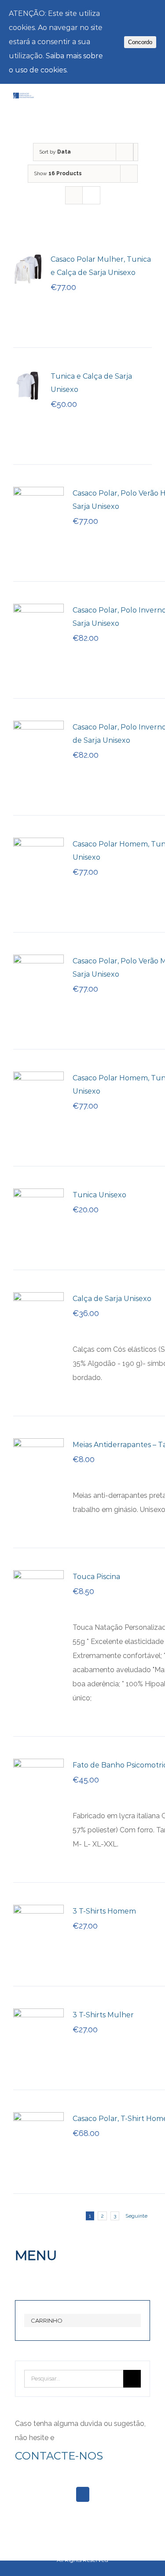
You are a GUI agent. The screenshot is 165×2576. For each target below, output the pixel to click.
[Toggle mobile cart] (132, 103)
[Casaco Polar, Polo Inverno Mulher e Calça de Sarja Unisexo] (38, 611)
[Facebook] (83, 2494)
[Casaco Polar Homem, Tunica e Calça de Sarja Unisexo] (38, 844)
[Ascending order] (136, 152)
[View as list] (91, 195)
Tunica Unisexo (99, 1195)
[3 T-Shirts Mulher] (38, 2015)
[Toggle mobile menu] (148, 103)
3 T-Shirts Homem (104, 1911)
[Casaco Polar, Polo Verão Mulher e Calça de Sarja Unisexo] (38, 961)
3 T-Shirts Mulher (103, 2015)
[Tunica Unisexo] (38, 1195)
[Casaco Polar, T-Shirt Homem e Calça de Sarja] (38, 2119)
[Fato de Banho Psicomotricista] (38, 1766)
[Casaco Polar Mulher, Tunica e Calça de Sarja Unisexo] (29, 260)
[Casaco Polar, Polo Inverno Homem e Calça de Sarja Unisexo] (38, 728)
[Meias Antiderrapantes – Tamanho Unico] (38, 1445)
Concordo (140, 42)
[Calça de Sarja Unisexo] (38, 1299)
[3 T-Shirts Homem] (38, 1912)
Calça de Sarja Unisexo (112, 1299)
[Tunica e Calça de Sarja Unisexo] (29, 377)
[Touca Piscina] (38, 1577)
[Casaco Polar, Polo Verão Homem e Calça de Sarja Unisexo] (38, 494)
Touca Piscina (96, 1577)
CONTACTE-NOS (59, 2456)
